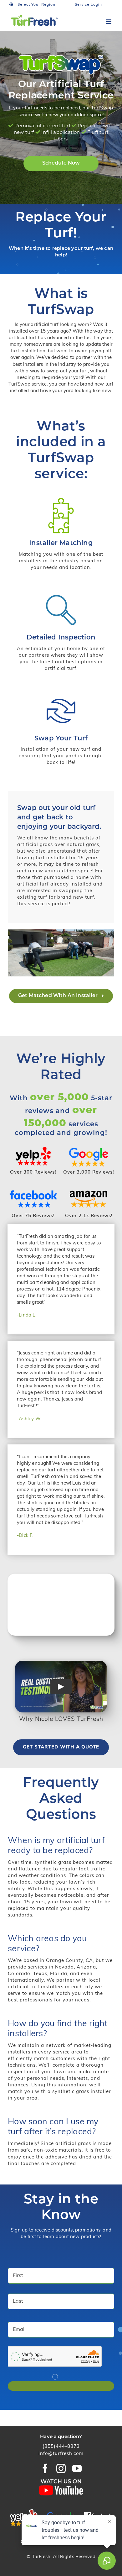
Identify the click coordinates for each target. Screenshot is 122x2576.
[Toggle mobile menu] (109, 22)
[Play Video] (61, 1686)
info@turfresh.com (61, 2454)
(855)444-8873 (61, 2447)
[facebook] (45, 2468)
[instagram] (61, 2468)
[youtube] (77, 2468)
